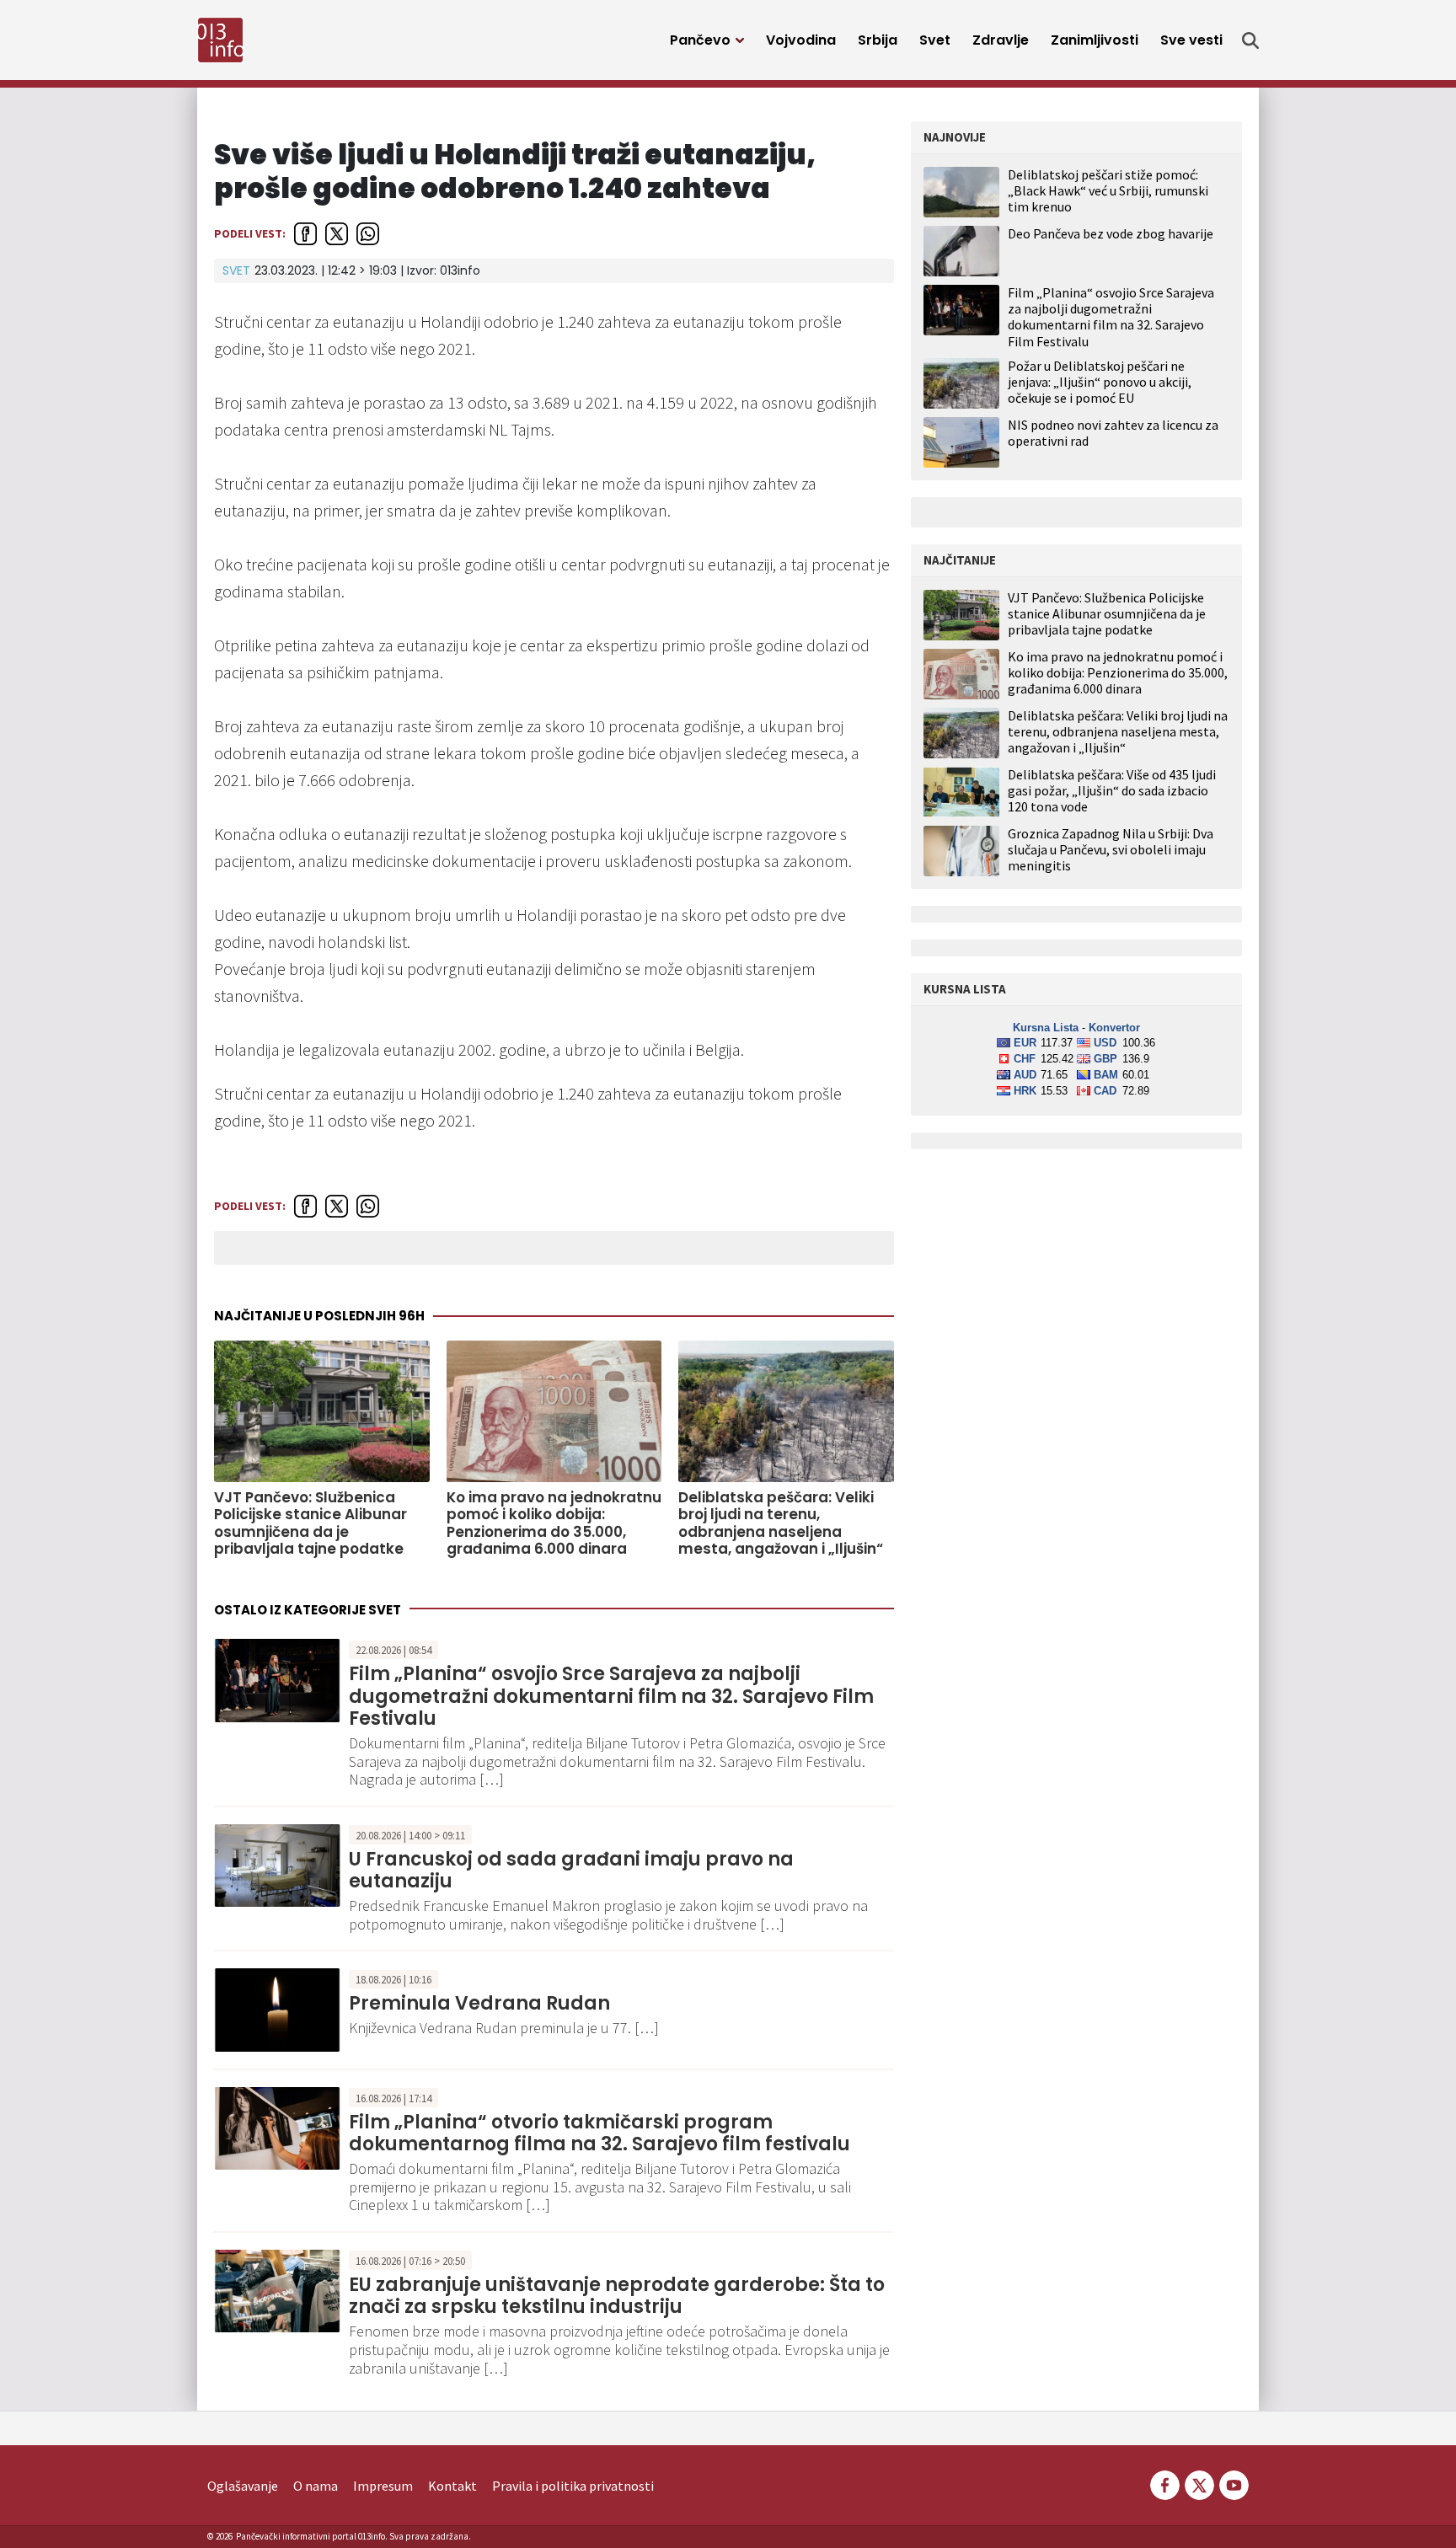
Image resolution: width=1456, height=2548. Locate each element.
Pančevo (700, 40)
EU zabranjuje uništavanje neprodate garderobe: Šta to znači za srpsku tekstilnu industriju (617, 2296)
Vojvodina (801, 40)
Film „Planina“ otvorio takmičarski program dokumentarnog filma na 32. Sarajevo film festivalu (600, 2133)
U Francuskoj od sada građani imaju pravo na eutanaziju (571, 1870)
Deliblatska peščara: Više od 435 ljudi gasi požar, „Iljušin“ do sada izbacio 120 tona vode (1112, 791)
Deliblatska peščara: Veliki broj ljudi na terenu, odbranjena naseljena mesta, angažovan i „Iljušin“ (781, 1523)
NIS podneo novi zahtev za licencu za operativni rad (1113, 433)
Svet (935, 40)
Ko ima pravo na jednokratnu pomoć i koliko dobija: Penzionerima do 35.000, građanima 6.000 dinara (554, 1523)
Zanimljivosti (1095, 40)
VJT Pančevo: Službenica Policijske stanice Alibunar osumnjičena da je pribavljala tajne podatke (310, 1523)
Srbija (878, 40)
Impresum (383, 2486)
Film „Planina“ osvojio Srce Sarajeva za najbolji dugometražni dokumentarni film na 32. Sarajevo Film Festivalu (611, 1696)
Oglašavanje (243, 2486)
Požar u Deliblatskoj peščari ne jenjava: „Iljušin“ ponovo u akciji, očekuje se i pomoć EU (1100, 382)
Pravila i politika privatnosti (573, 2486)
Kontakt (452, 2486)
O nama (316, 2486)
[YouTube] (1233, 2484)
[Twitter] (1199, 2484)
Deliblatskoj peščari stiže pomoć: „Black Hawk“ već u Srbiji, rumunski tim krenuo (1108, 190)
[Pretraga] (1250, 40)
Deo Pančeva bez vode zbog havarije (1111, 233)
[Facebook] (1165, 2484)
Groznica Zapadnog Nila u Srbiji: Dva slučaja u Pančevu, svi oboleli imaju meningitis (1111, 850)
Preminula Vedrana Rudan (479, 2003)
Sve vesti (1191, 40)
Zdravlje (1001, 40)
